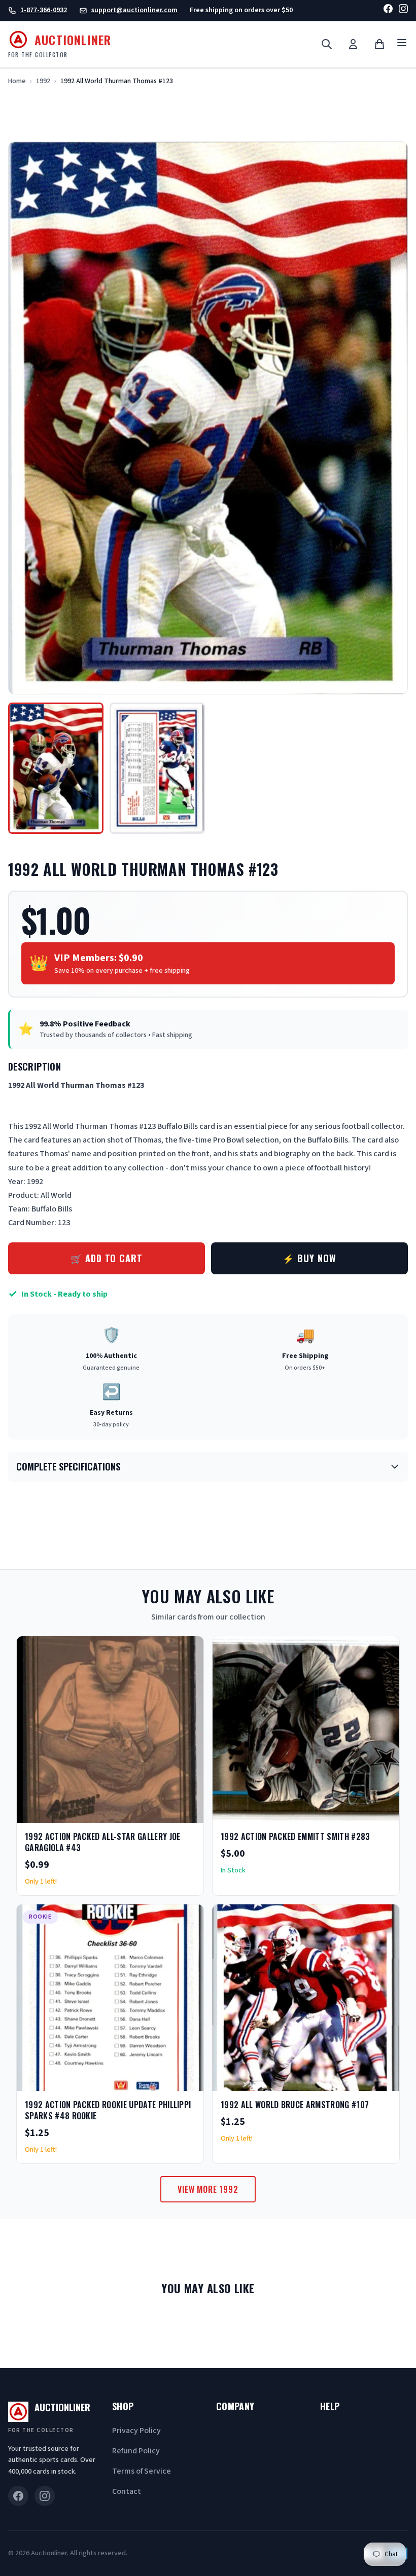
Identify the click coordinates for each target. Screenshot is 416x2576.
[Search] (327, 44)
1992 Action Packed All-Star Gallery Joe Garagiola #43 (102, 1842)
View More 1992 (208, 2189)
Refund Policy (136, 2451)
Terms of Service (142, 2471)
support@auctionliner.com (134, 10)
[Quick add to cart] (187, 1812)
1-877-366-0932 (44, 10)
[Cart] (379, 44)
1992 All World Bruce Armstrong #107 (295, 2105)
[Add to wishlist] (163, 1812)
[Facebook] (388, 10)
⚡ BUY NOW (309, 1258)
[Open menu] (402, 44)
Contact (127, 2491)
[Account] (353, 44)
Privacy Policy (136, 2431)
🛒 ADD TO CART (107, 1258)
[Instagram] (403, 10)
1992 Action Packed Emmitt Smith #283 (296, 1836)
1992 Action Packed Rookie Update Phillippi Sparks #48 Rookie (108, 2110)
